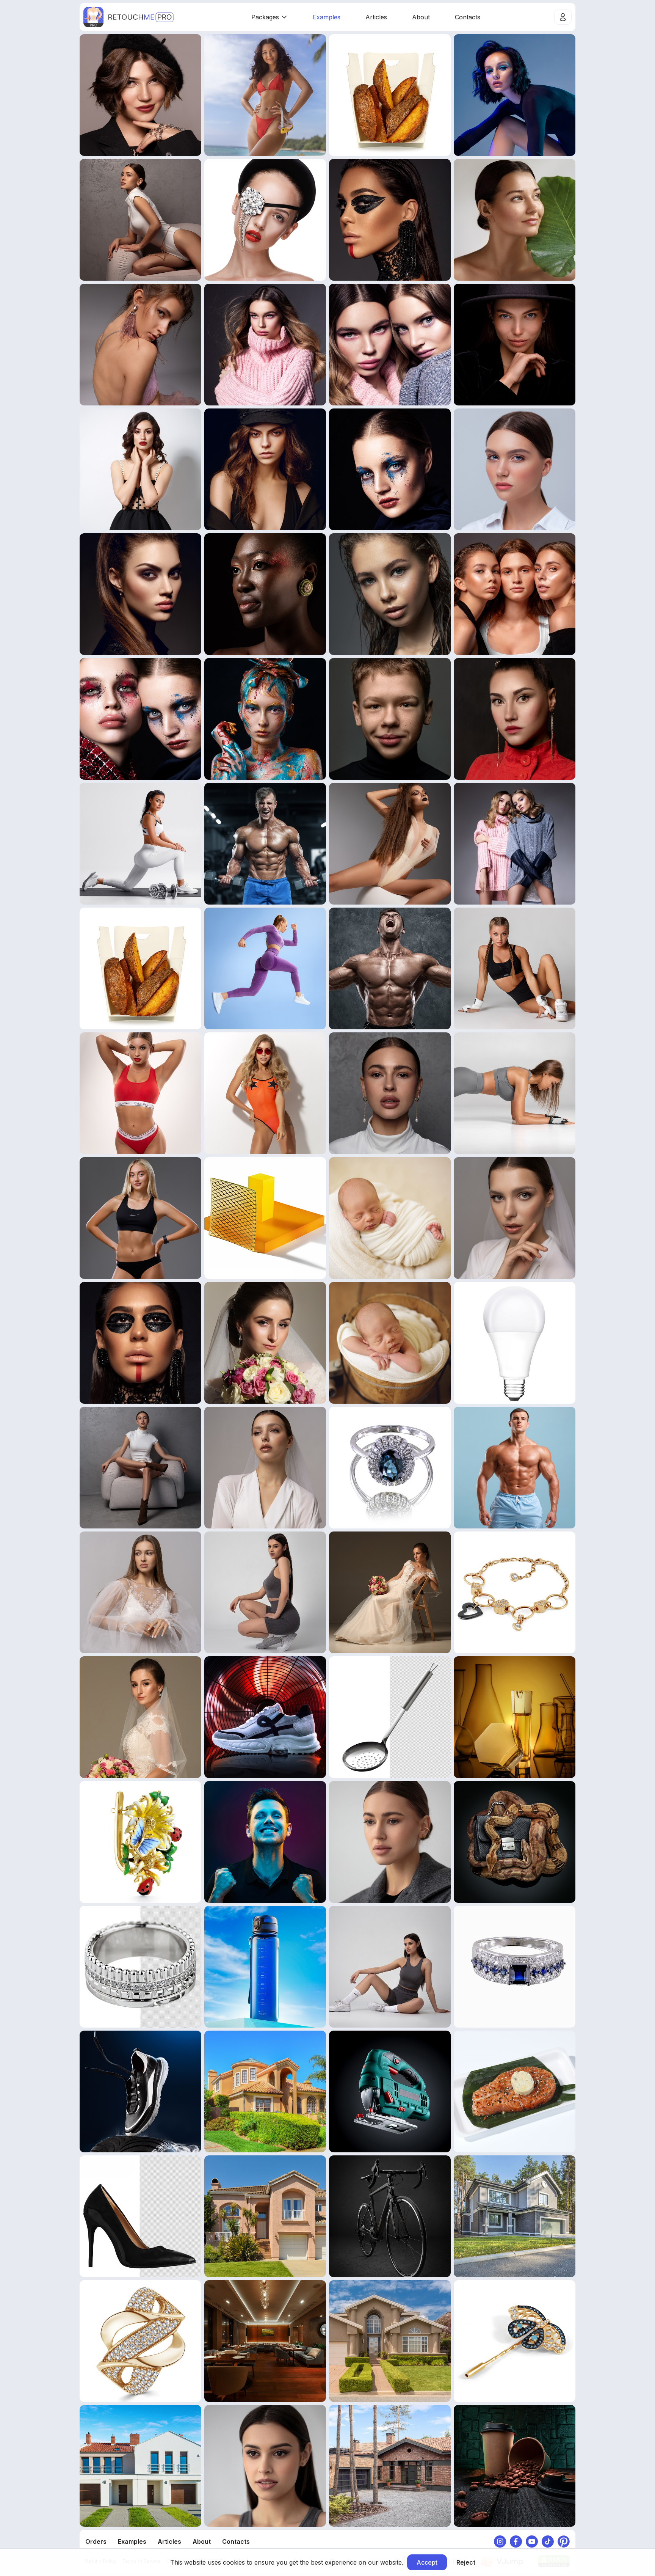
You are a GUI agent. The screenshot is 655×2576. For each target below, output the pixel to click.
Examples (327, 17)
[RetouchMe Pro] (128, 17)
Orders (96, 2541)
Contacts (468, 17)
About (421, 17)
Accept (427, 2562)
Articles (376, 17)
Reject (466, 2562)
